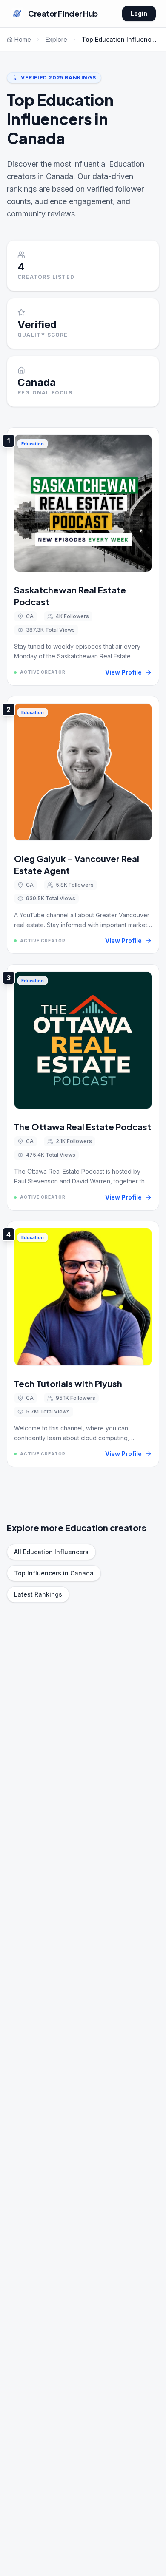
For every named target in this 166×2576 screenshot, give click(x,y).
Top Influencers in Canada (54, 1573)
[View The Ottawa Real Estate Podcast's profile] (83, 1087)
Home (23, 39)
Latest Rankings (38, 1594)
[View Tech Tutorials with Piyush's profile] (83, 1344)
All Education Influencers (51, 1552)
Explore (56, 39)
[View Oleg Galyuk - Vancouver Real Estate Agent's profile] (83, 825)
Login (139, 13)
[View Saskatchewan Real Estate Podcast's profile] (83, 556)
